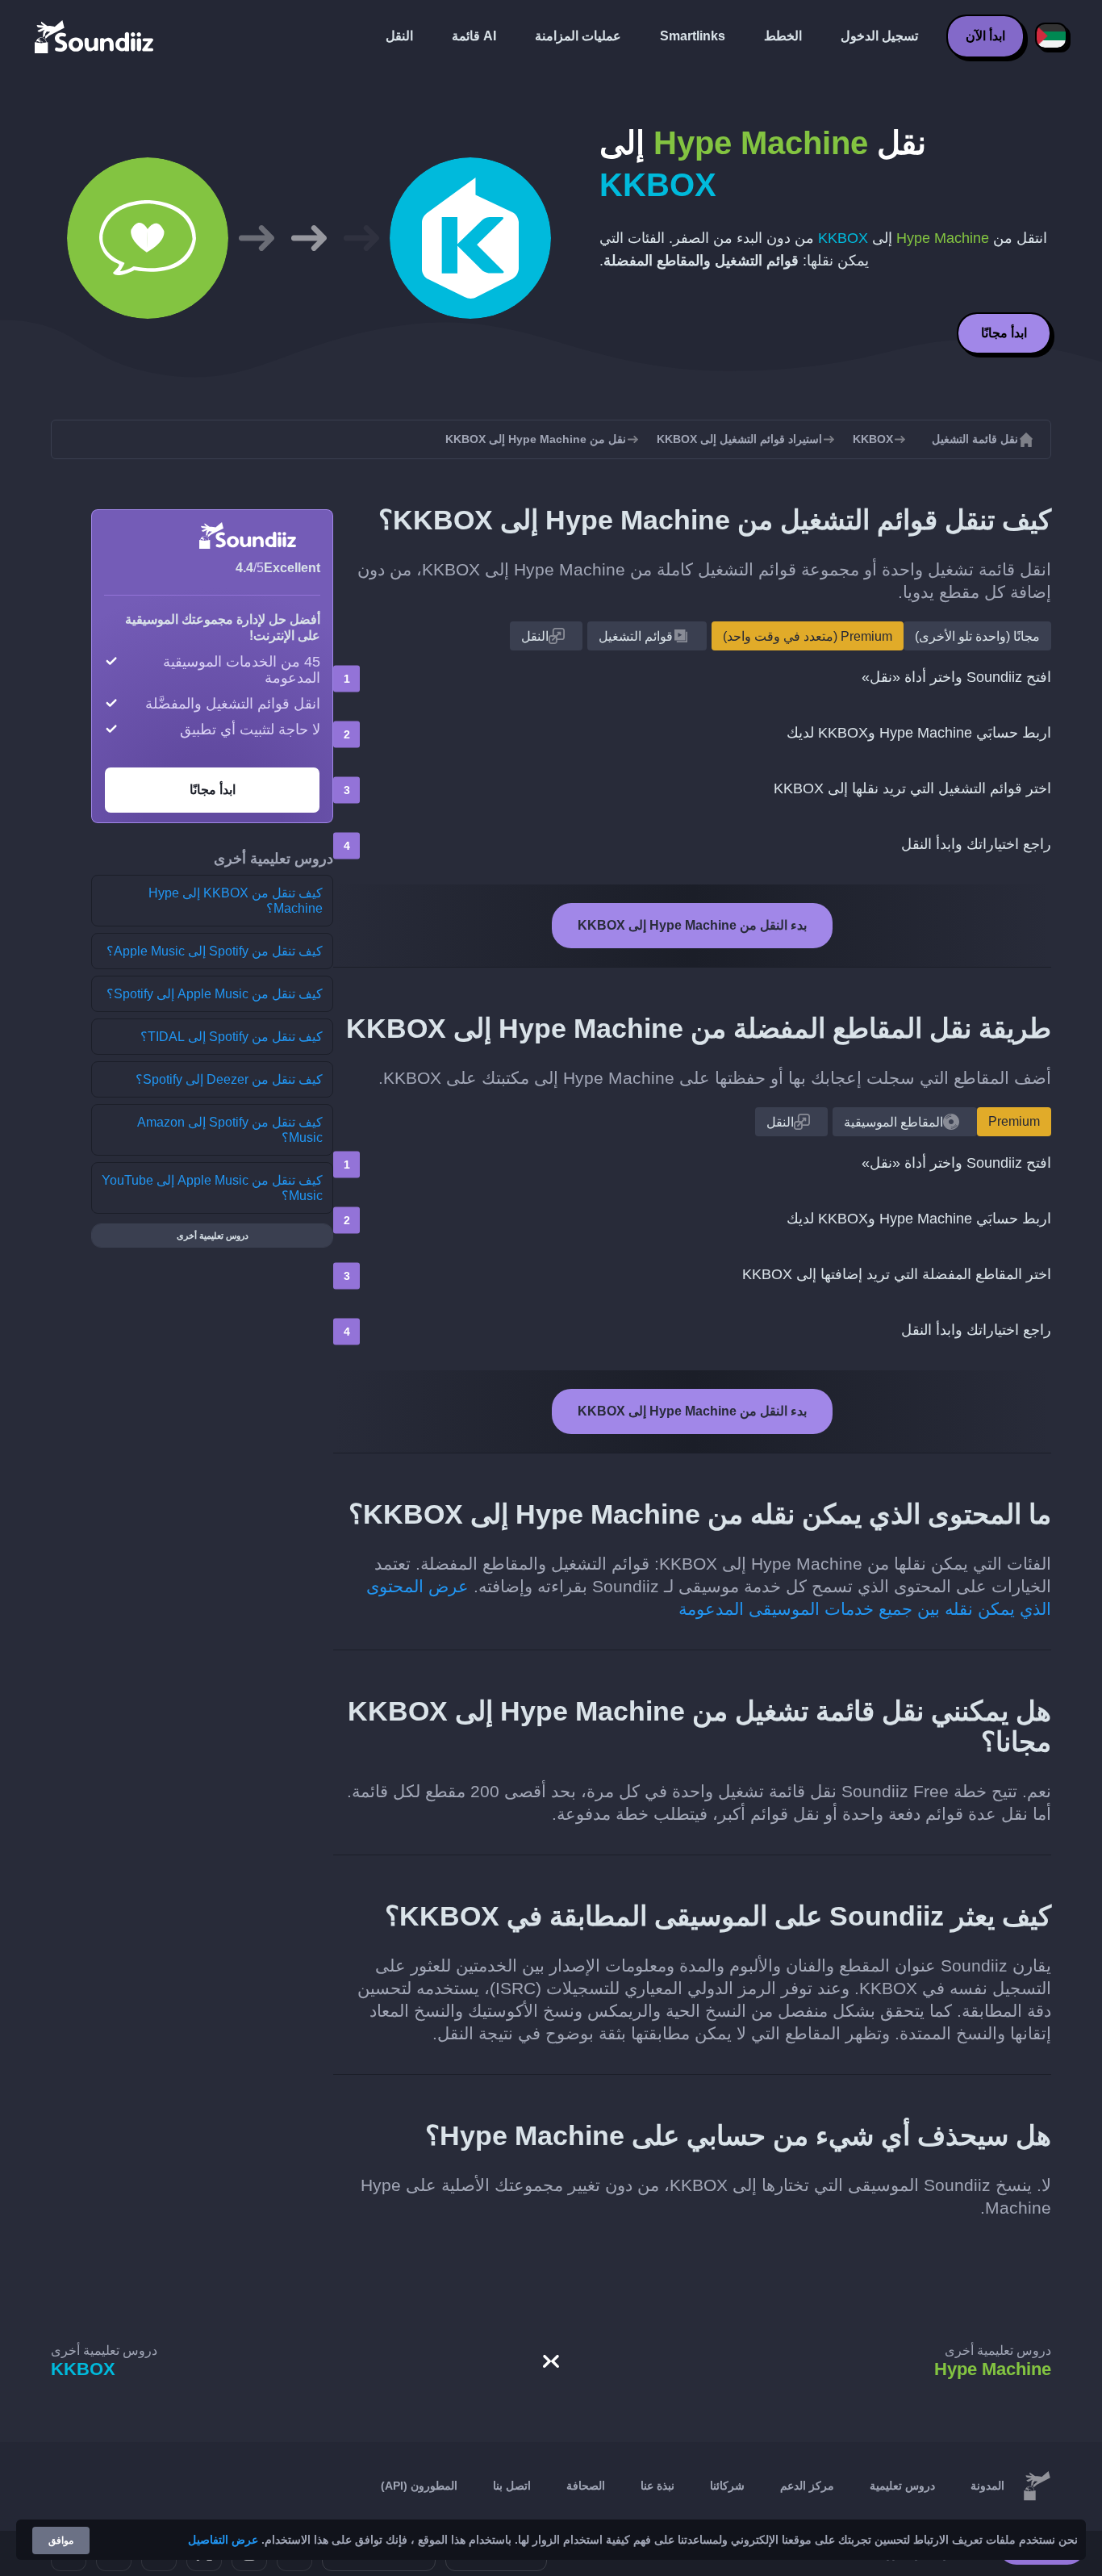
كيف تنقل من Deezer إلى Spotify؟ (229, 1079)
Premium (1014, 1121)
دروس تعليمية (902, 2486)
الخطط (783, 36)
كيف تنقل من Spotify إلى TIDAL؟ (232, 1037)
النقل (399, 36)
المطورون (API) (419, 2486)
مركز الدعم (807, 2486)
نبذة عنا (657, 2486)
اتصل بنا (512, 2486)
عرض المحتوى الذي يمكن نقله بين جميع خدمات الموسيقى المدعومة (709, 1597)
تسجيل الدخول (879, 36)
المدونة (987, 2486)
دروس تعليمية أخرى (213, 1236)
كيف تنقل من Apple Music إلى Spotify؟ (215, 994)
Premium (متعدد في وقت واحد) (808, 636)
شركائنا (727, 2486)
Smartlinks (693, 36)
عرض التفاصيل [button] (223, 2540)
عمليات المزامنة (578, 36)
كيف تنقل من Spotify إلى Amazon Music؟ (230, 1130)
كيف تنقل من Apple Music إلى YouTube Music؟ (212, 1188)
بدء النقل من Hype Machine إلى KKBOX (692, 925)
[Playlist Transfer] (95, 36)
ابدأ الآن (985, 36)
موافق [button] (61, 2540)
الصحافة (586, 2486)
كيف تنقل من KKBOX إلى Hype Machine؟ (236, 901)
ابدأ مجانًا (1004, 333)
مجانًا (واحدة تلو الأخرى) (977, 636)
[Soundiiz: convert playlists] (1037, 2486)
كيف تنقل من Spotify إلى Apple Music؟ (215, 951)
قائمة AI (474, 36)
